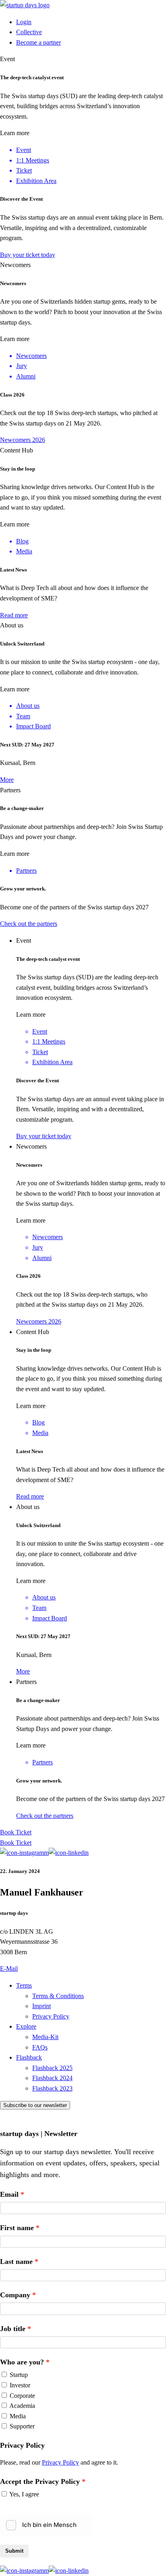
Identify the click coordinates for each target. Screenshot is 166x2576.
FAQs (40, 2047)
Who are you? (22, 2362)
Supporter (22, 2426)
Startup (19, 2375)
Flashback (29, 2057)
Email (9, 2194)
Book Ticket (16, 1832)
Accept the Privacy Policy (40, 2481)
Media (18, 2416)
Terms (24, 1985)
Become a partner (38, 42)
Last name (16, 2261)
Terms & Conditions (58, 1996)
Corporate (22, 2396)
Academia (22, 2406)
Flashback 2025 (52, 2068)
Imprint (41, 2006)
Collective (29, 32)
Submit (14, 2551)
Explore (26, 2026)
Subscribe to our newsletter (35, 2105)
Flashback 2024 (52, 2078)
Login (24, 22)
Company (15, 2295)
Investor (20, 2385)
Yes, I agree (24, 2494)
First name (17, 2228)
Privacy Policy (51, 2016)
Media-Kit (45, 2037)
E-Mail (9, 1968)
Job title (13, 2329)
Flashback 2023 (52, 2088)
